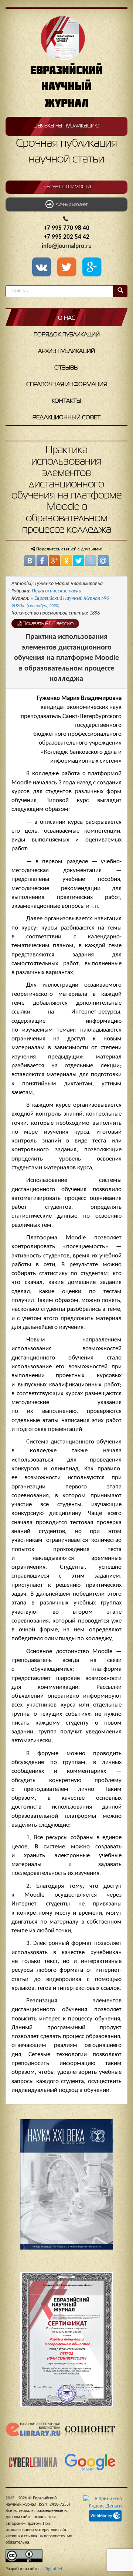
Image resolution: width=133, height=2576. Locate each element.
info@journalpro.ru (67, 246)
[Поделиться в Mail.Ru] (103, 561)
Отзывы (66, 368)
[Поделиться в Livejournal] (91, 561)
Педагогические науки (57, 591)
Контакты (66, 401)
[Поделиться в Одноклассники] (66, 561)
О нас (67, 318)
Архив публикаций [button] (66, 351)
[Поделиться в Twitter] (79, 561)
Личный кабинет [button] (71, 205)
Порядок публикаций (67, 335)
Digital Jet (53, 2569)
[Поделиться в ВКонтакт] (30, 561)
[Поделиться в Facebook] (42, 561)
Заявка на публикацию (66, 126)
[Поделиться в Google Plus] (54, 561)
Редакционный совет (66, 418)
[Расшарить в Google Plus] (92, 268)
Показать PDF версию (47, 624)
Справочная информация (67, 385)
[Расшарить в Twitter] (68, 268)
